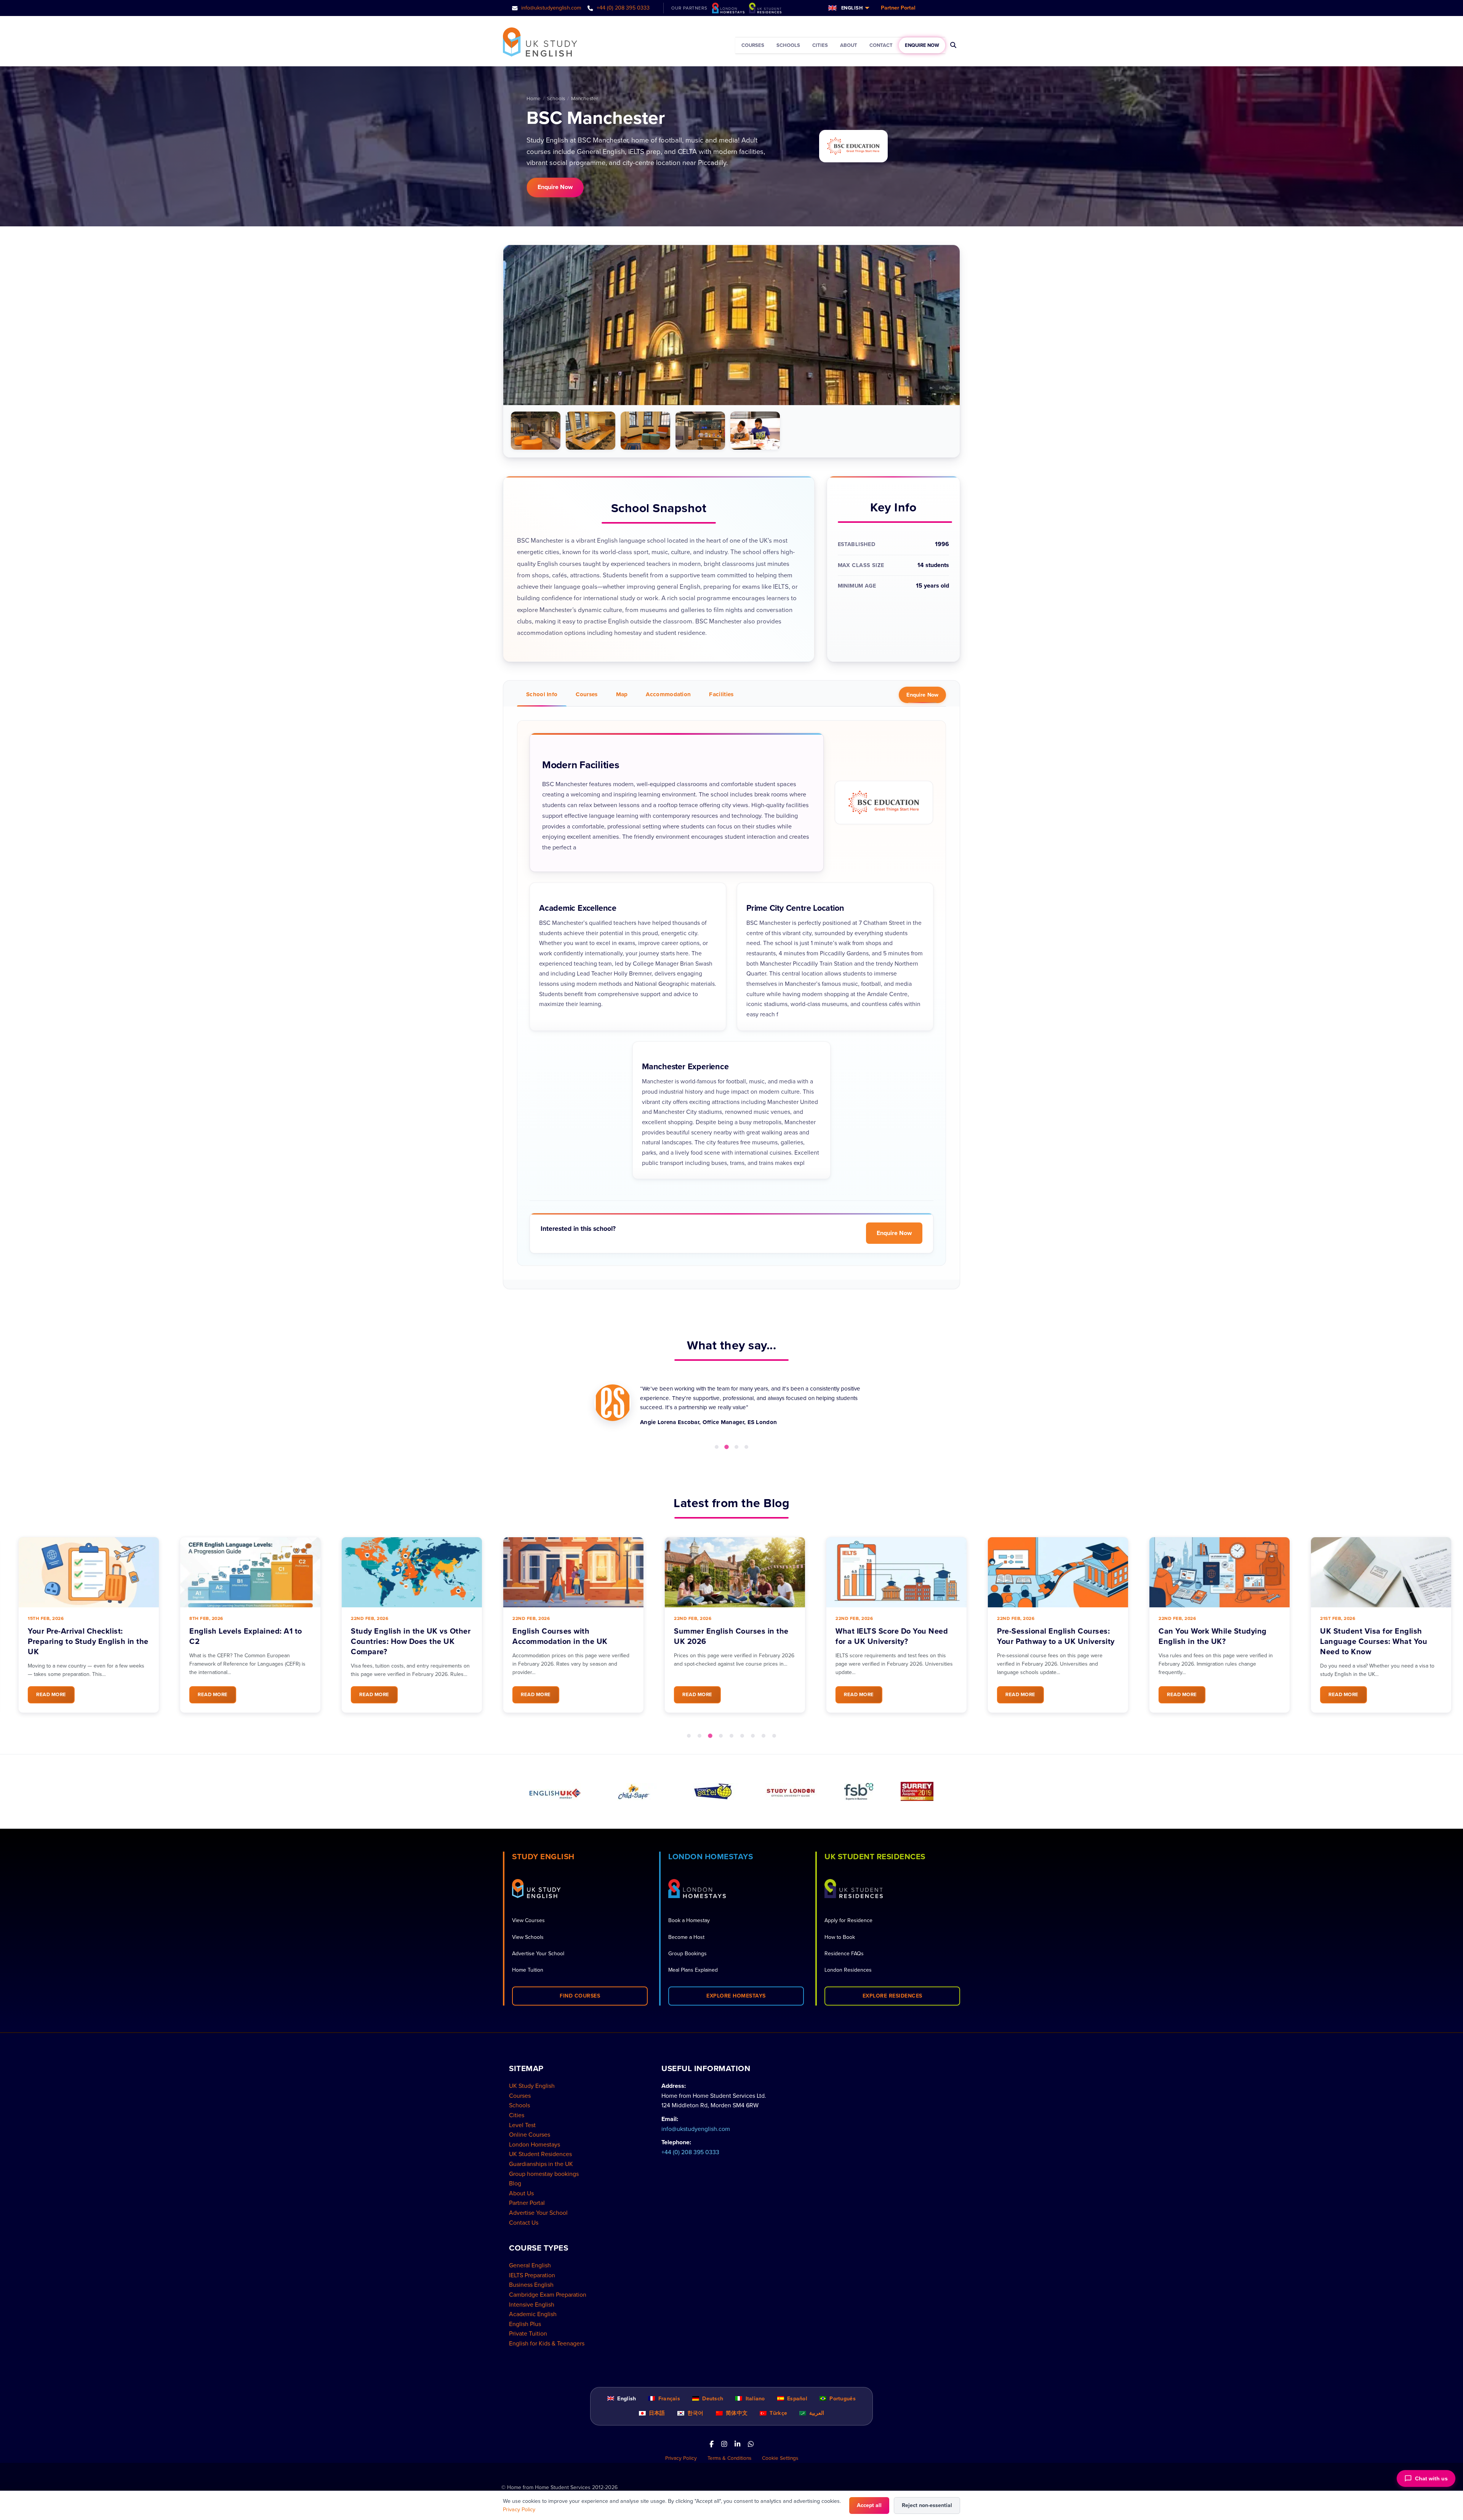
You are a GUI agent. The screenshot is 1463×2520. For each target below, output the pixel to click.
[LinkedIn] (737, 2445)
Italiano (754, 2399)
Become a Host (686, 1937)
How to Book (840, 1937)
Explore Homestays (736, 1996)
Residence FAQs (844, 1954)
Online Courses (530, 2135)
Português (842, 2399)
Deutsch (712, 2399)
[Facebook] (711, 2445)
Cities (820, 45)
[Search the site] (953, 45)
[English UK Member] (555, 1792)
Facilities (721, 694)
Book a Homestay (689, 1920)
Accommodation (668, 694)
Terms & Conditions (729, 2458)
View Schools (528, 1937)
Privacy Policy (681, 2458)
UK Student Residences (540, 2154)
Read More (48, 1695)
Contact (881, 45)
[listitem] (536, 431)
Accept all (869, 2505)
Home (534, 99)
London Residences (848, 1970)
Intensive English (532, 2305)
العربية (816, 2413)
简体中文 (736, 2413)
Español (796, 2399)
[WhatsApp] (751, 2445)
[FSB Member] (859, 1792)
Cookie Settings (780, 2458)
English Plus (525, 2324)
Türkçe (778, 2413)
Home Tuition (528, 1970)
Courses (753, 45)
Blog (515, 2184)
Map (622, 694)
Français (668, 2399)
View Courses (528, 1920)
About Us (521, 2193)
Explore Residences (892, 1996)
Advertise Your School (538, 1954)
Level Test (522, 2125)
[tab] (717, 1447)
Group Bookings (687, 1954)
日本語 (656, 2413)
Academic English (533, 2314)
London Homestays (535, 2145)
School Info (542, 694)
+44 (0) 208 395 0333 (622, 8)
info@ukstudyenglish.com (551, 8)
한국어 (695, 2413)
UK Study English (532, 2086)
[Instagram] (724, 2445)
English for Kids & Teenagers (547, 2344)
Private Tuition (528, 2334)
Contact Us (524, 2223)
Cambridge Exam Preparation (548, 2295)
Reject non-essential (927, 2505)
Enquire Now (922, 45)
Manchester (584, 99)
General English (530, 2265)
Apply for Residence (848, 1920)
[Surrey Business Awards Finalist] (917, 1791)
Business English (531, 2285)
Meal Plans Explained (693, 1970)
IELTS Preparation (532, 2275)
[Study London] (791, 1792)
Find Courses (580, 1996)
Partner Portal (898, 8)
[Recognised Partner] (713, 1792)
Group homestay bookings (544, 2174)
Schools (788, 45)
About (849, 45)
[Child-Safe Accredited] (634, 1792)
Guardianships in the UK (541, 2164)
